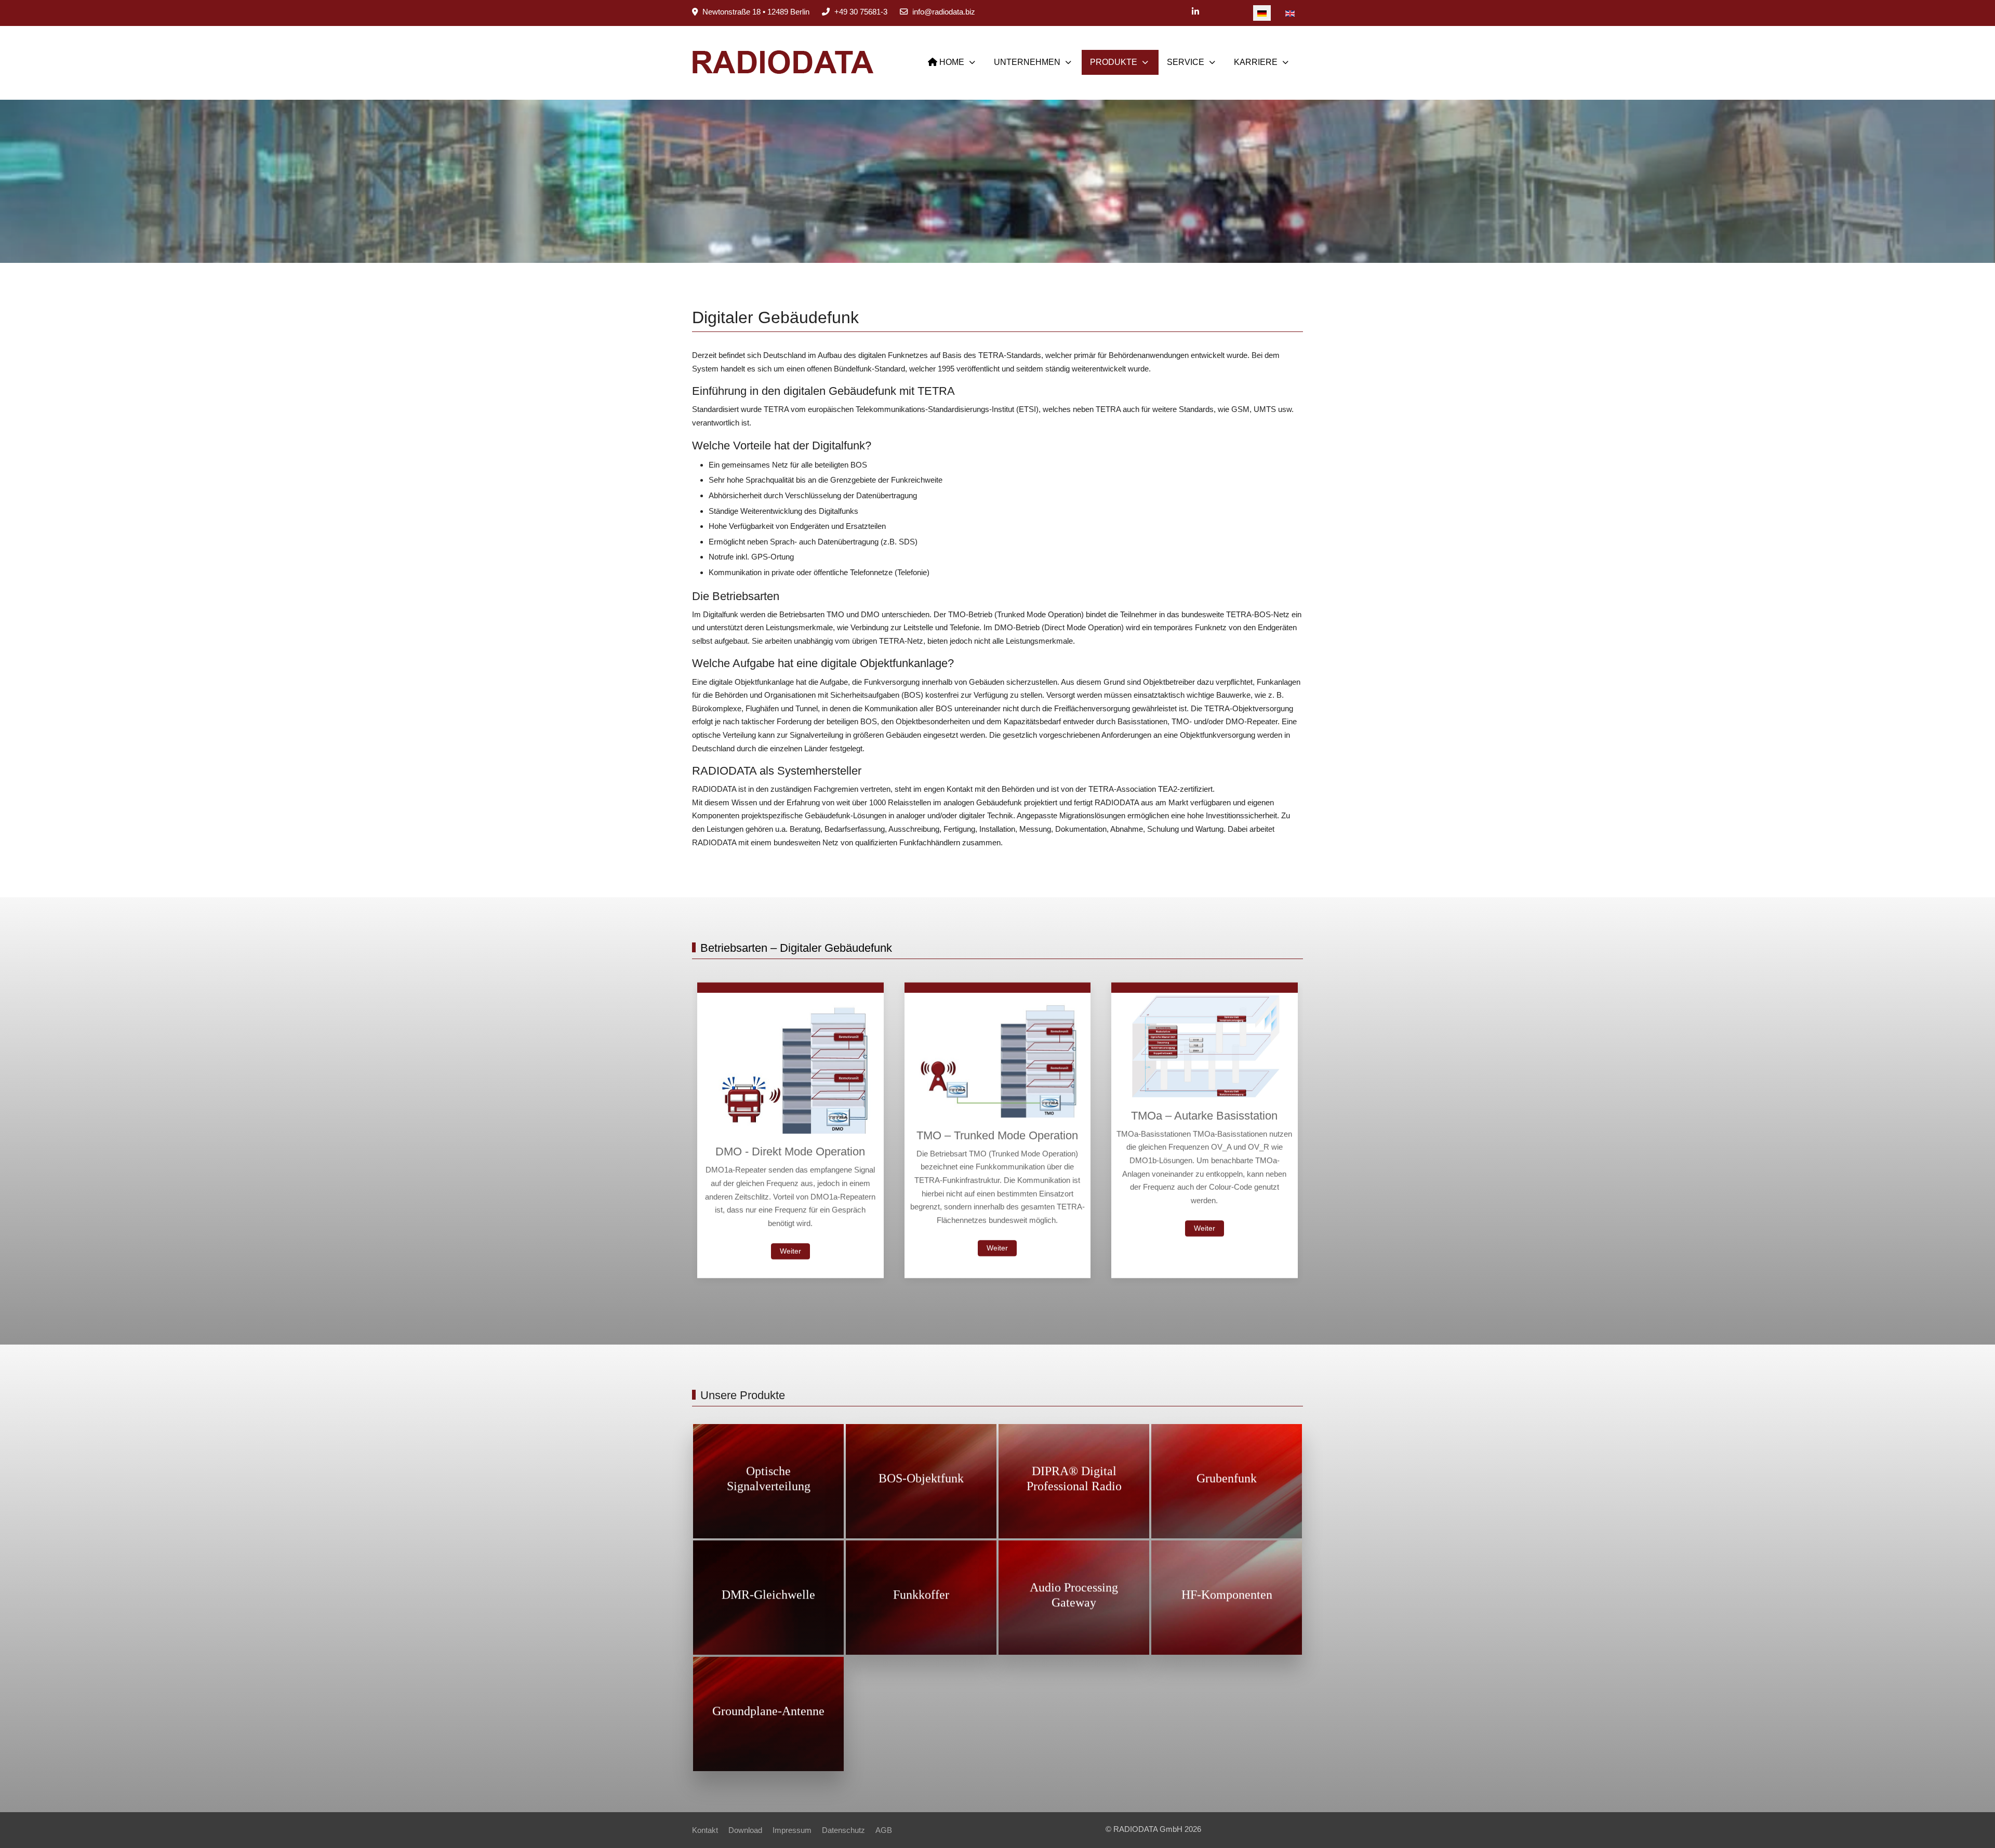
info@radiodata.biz (944, 12)
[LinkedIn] (1195, 12)
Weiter (790, 1251)
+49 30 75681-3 (861, 12)
